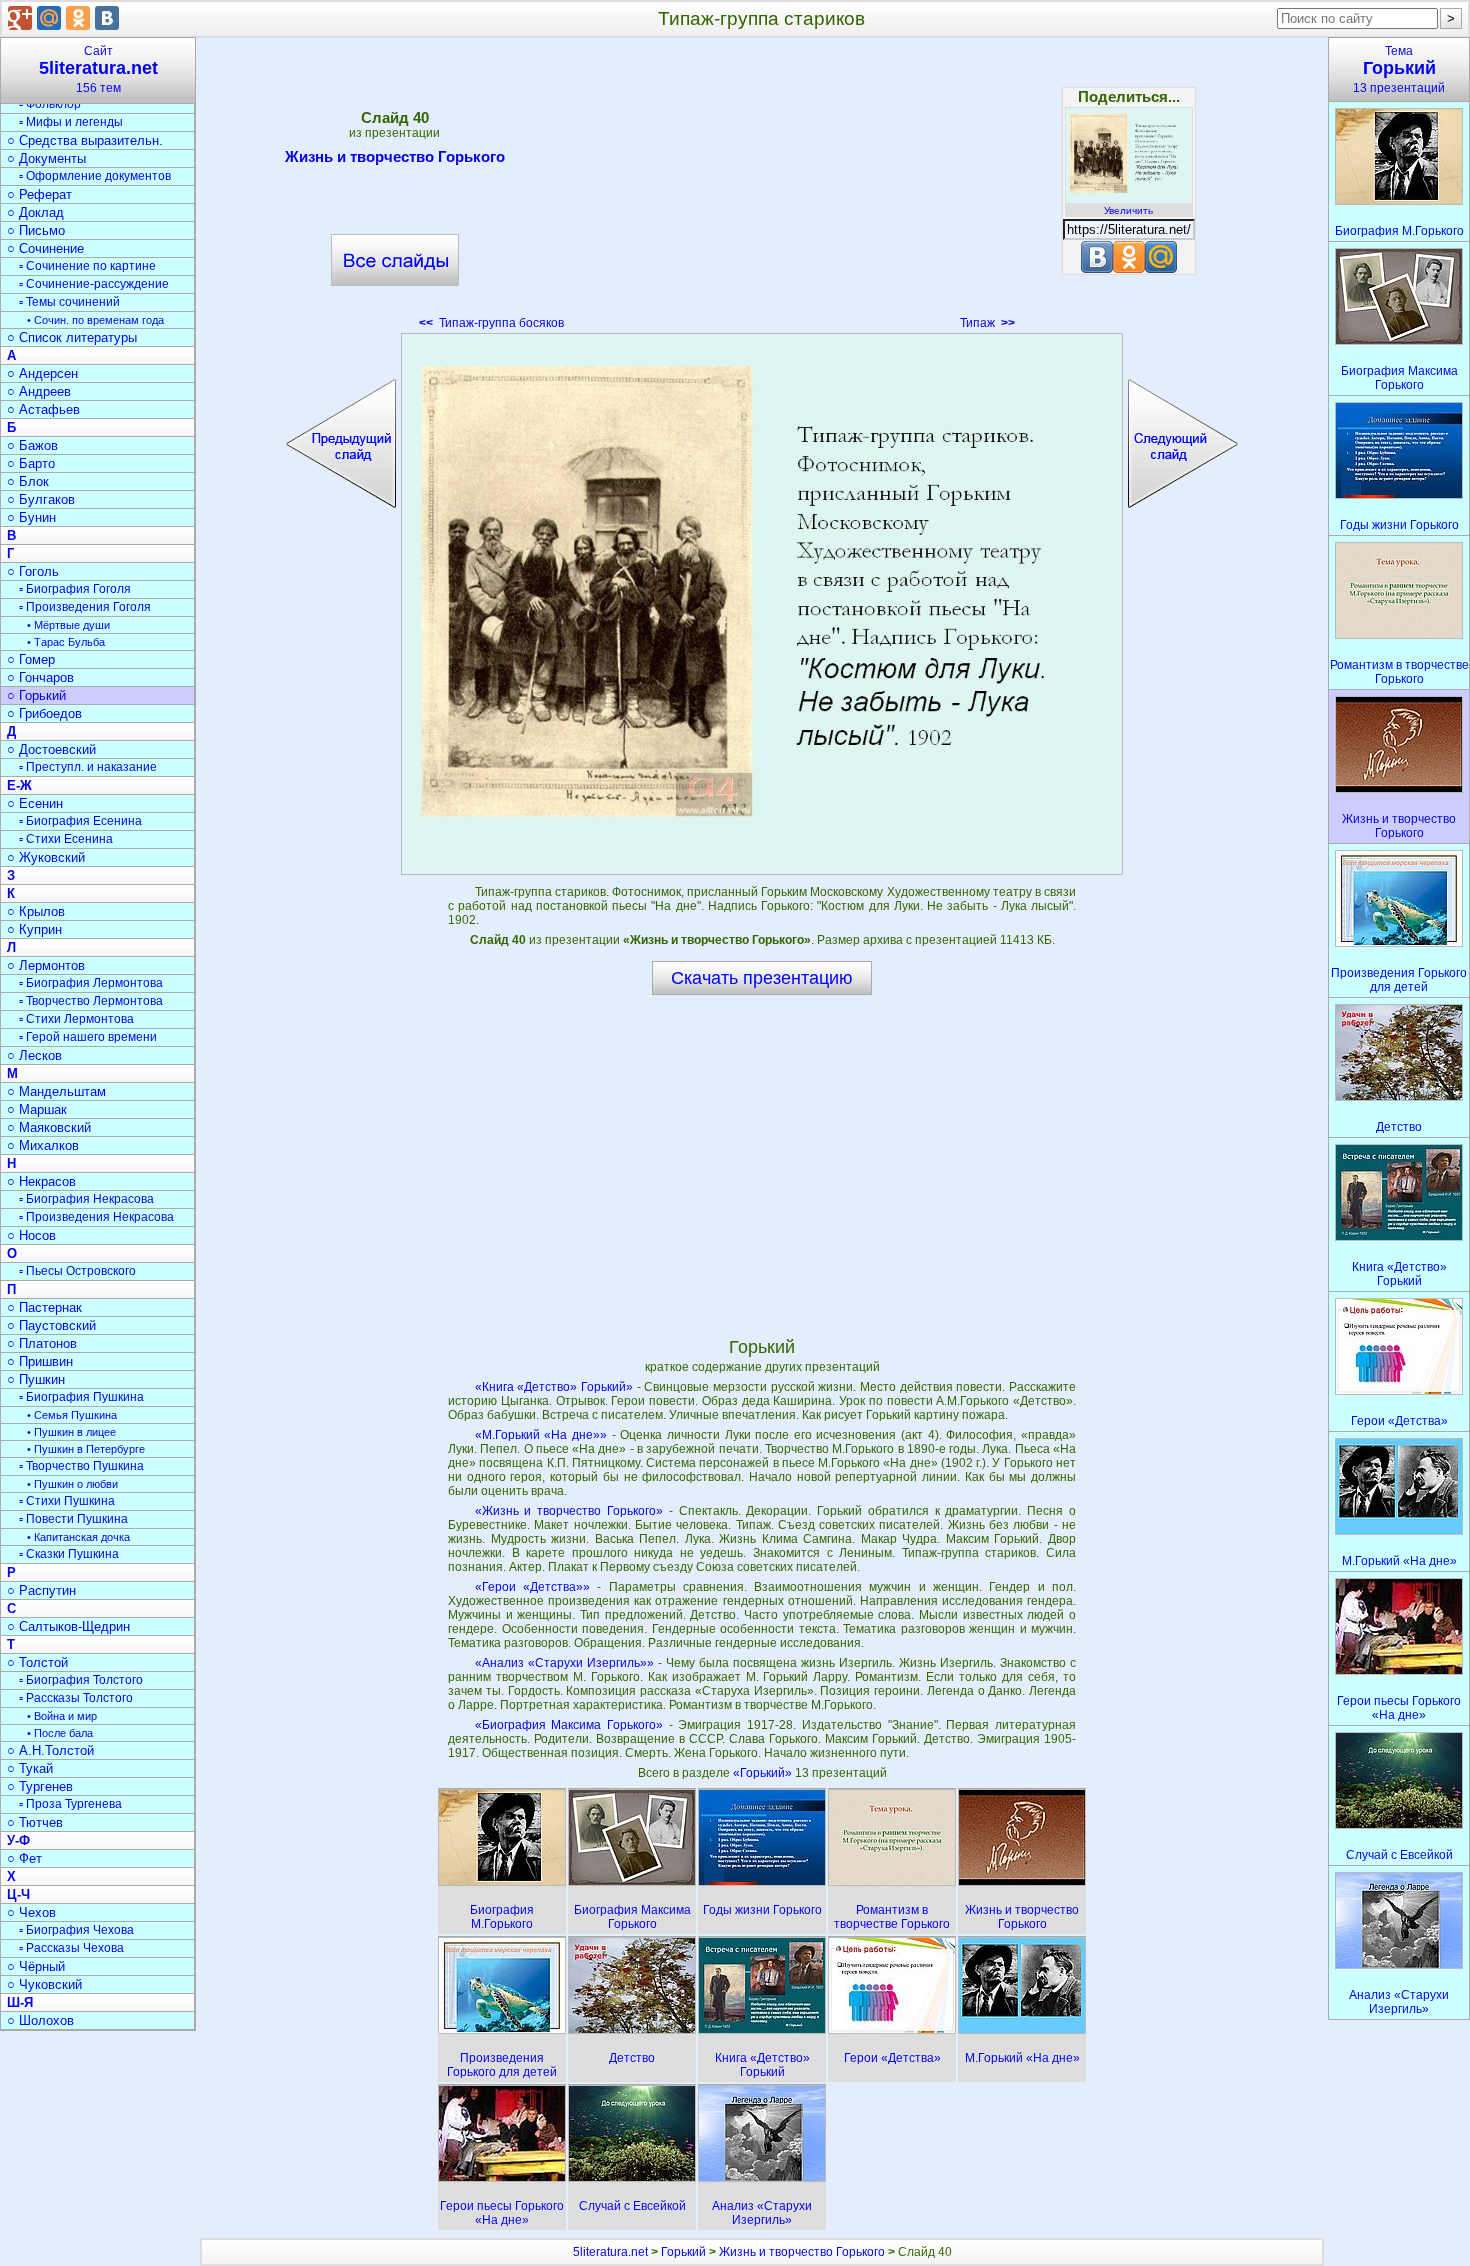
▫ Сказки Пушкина (69, 1554)
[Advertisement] (762, 190)
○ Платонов (42, 1343)
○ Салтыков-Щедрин (68, 1626)
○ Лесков (34, 1055)
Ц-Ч (18, 1894)
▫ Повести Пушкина (73, 1519)
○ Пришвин (40, 1361)
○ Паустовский (51, 1325)
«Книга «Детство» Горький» (554, 1387)
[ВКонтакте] (107, 18)
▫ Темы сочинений (69, 302)
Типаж (987, 323)
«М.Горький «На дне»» (541, 1435)
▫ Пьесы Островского (77, 1271)
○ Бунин (31, 517)
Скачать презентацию (762, 978)
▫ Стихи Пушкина (67, 1501)
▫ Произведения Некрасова (96, 1217)
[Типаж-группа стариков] (762, 604)
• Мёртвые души (68, 625)
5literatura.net (610, 2252)
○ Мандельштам (56, 1091)
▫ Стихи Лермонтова (76, 1019)
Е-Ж (19, 785)
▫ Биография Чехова (76, 1930)
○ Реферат (39, 194)
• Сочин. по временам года (95, 320)
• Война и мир (62, 1716)
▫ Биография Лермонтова (91, 983)
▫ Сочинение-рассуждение (94, 284)
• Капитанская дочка (78, 1537)
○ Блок (28, 481)
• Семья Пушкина (72, 1415)
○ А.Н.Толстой (50, 1750)
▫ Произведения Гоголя (85, 607)
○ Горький (36, 695)
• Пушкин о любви (72, 1484)
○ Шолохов (40, 2020)
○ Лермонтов (46, 965)
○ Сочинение (45, 248)
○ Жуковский (46, 857)
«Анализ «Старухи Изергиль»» (564, 1663)
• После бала (60, 1733)
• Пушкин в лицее (71, 1432)
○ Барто (31, 463)
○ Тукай (30, 1768)
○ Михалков (43, 1145)
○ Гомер (31, 659)
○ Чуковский (44, 1984)
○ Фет (24, 1858)
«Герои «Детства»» (532, 1587)
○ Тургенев (40, 1786)
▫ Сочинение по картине (87, 266)
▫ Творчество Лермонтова (91, 1001)
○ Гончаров (40, 677)
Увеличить (1128, 210)
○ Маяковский (49, 1127)
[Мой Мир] (49, 18)
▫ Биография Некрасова (86, 1199)
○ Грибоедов (44, 713)
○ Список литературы (72, 337)
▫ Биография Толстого (81, 1680)
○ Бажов (32, 445)
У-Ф (18, 1840)
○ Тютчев (35, 1822)
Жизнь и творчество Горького (395, 156)
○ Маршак (37, 1109)
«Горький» (764, 1773)
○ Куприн (34, 929)
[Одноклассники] (78, 18)
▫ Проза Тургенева (70, 1804)
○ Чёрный (36, 1966)
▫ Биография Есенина (80, 821)
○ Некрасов (41, 1181)
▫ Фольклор (50, 104)
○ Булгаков (41, 499)
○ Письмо (36, 230)
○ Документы (46, 158)
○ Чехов (31, 1912)
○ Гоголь (33, 571)
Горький (683, 2252)
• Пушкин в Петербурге (86, 1449)
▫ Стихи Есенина (66, 839)
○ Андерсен (42, 373)
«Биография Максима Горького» (569, 1725)
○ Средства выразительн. (85, 140)
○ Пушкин (36, 1379)
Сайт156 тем (98, 69)
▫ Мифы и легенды (71, 122)
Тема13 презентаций (1399, 69)
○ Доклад (35, 212)
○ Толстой (37, 1662)
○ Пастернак (44, 1307)
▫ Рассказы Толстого (76, 1698)
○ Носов (31, 1235)
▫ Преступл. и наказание (88, 767)
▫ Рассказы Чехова (71, 1948)
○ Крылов (36, 911)
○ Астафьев (43, 409)
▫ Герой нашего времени (88, 1037)
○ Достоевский (51, 749)
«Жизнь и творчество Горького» (569, 1511)
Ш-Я (20, 2002)
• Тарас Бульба (66, 642)
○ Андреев (39, 391)
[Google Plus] (20, 18)
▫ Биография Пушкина (81, 1397)
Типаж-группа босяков (491, 323)
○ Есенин (35, 803)
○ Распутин (41, 1590)
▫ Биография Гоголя (75, 589)
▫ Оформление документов (95, 176)
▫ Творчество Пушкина (81, 1466)
